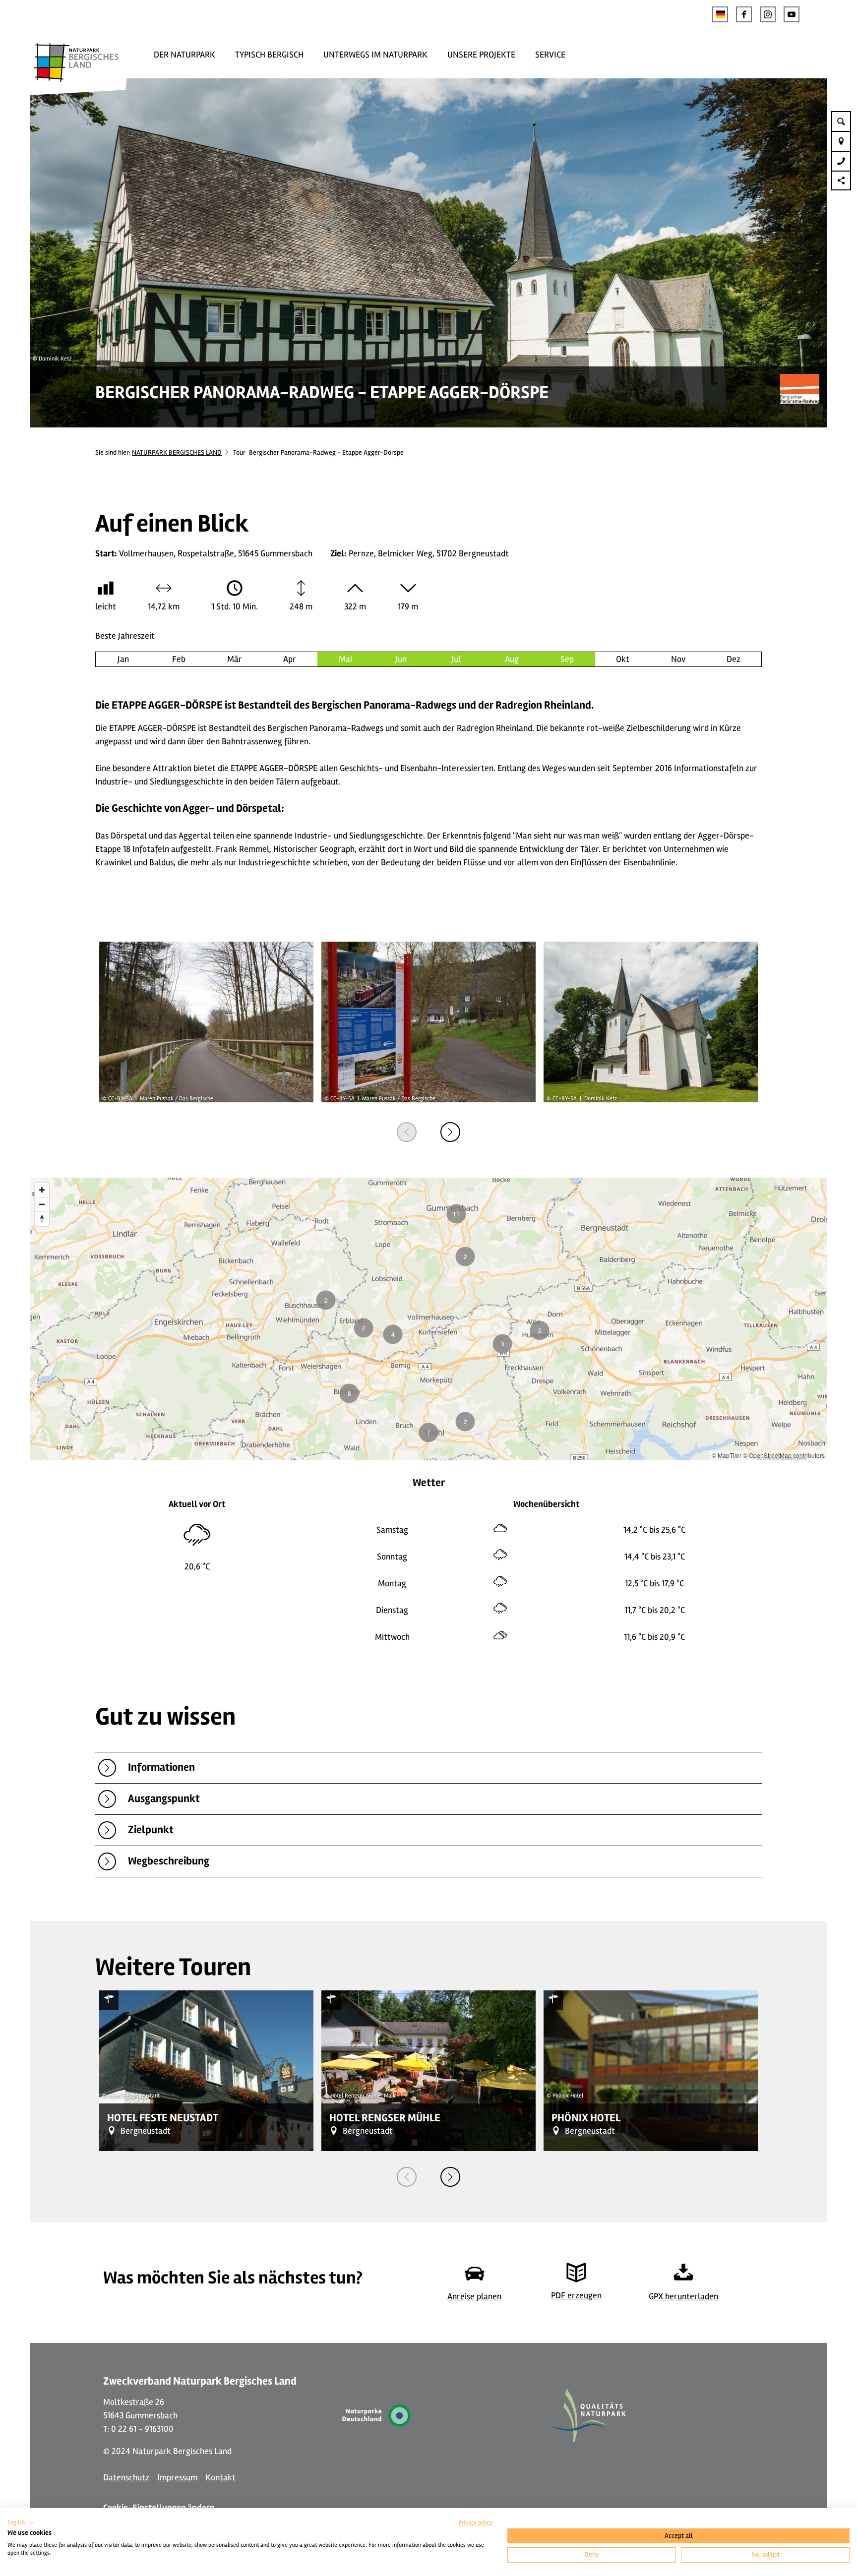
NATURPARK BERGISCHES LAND (177, 452)
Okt (623, 659)
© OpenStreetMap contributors (784, 1455)
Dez (734, 659)
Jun (401, 659)
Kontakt (220, 2477)
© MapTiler (727, 1455)
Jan (123, 659)
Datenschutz (126, 2477)
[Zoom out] (42, 1204)
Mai (345, 659)
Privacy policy (476, 2523)
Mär (235, 659)
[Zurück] (407, 1132)
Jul (456, 659)
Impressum (177, 2477)
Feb (179, 659)
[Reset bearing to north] (42, 1219)
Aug (512, 659)
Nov (678, 659)
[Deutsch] (720, 14)
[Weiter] (450, 1132)
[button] (744, 14)
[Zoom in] (42, 1190)
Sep (567, 659)
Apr (290, 659)
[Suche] (841, 121)
